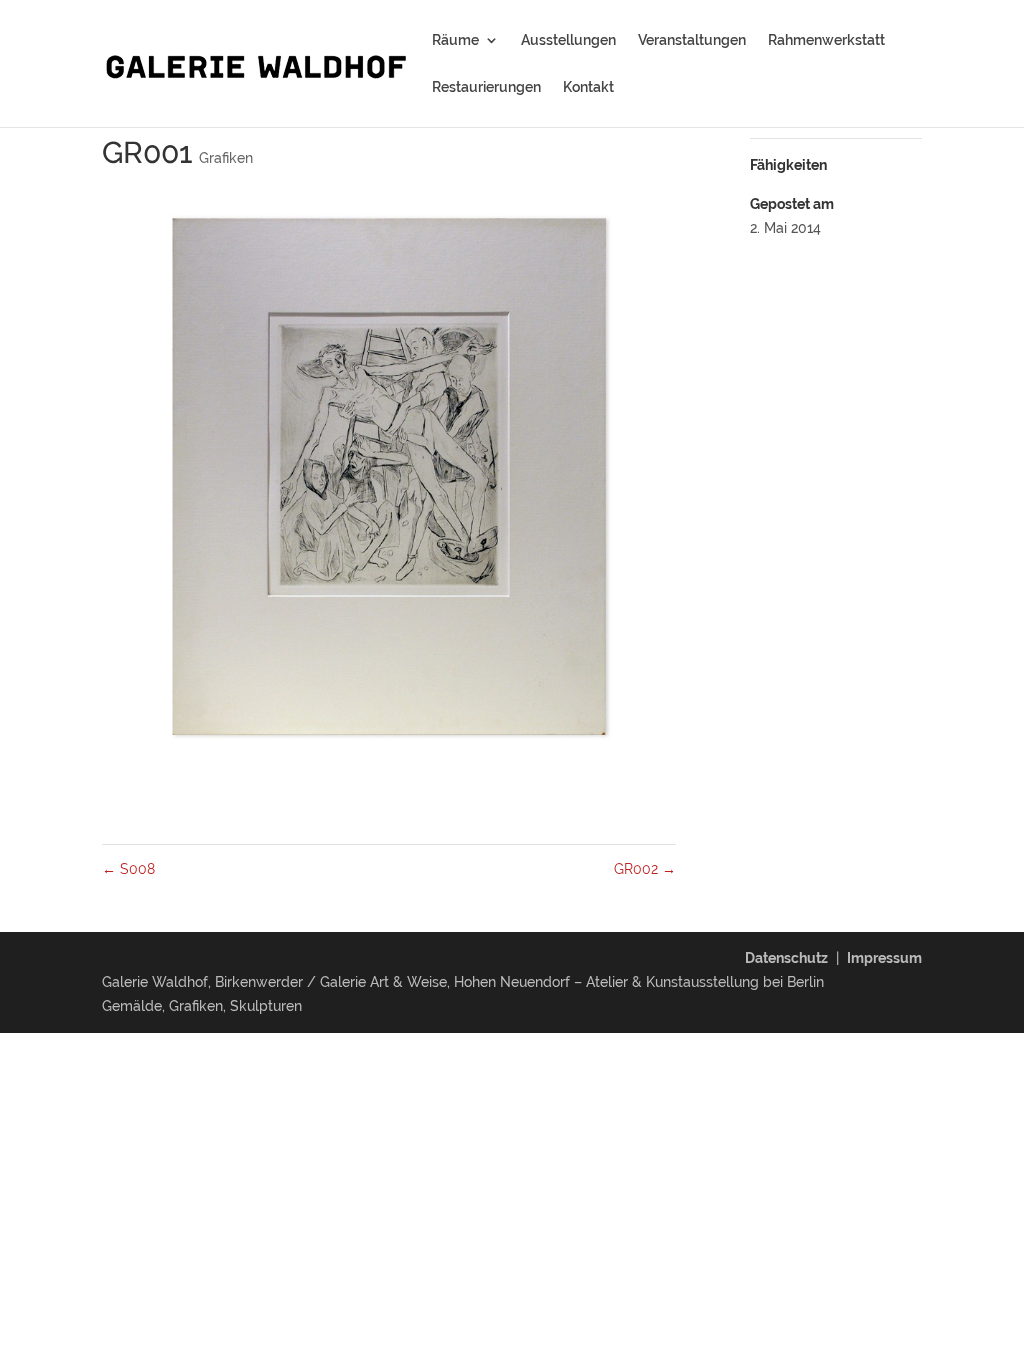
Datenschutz (786, 958)
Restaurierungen (486, 87)
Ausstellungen (568, 40)
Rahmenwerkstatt (826, 40)
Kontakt (588, 87)
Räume (455, 40)
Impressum (884, 958)
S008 (128, 869)
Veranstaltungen (692, 40)
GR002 (645, 869)
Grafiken (226, 158)
